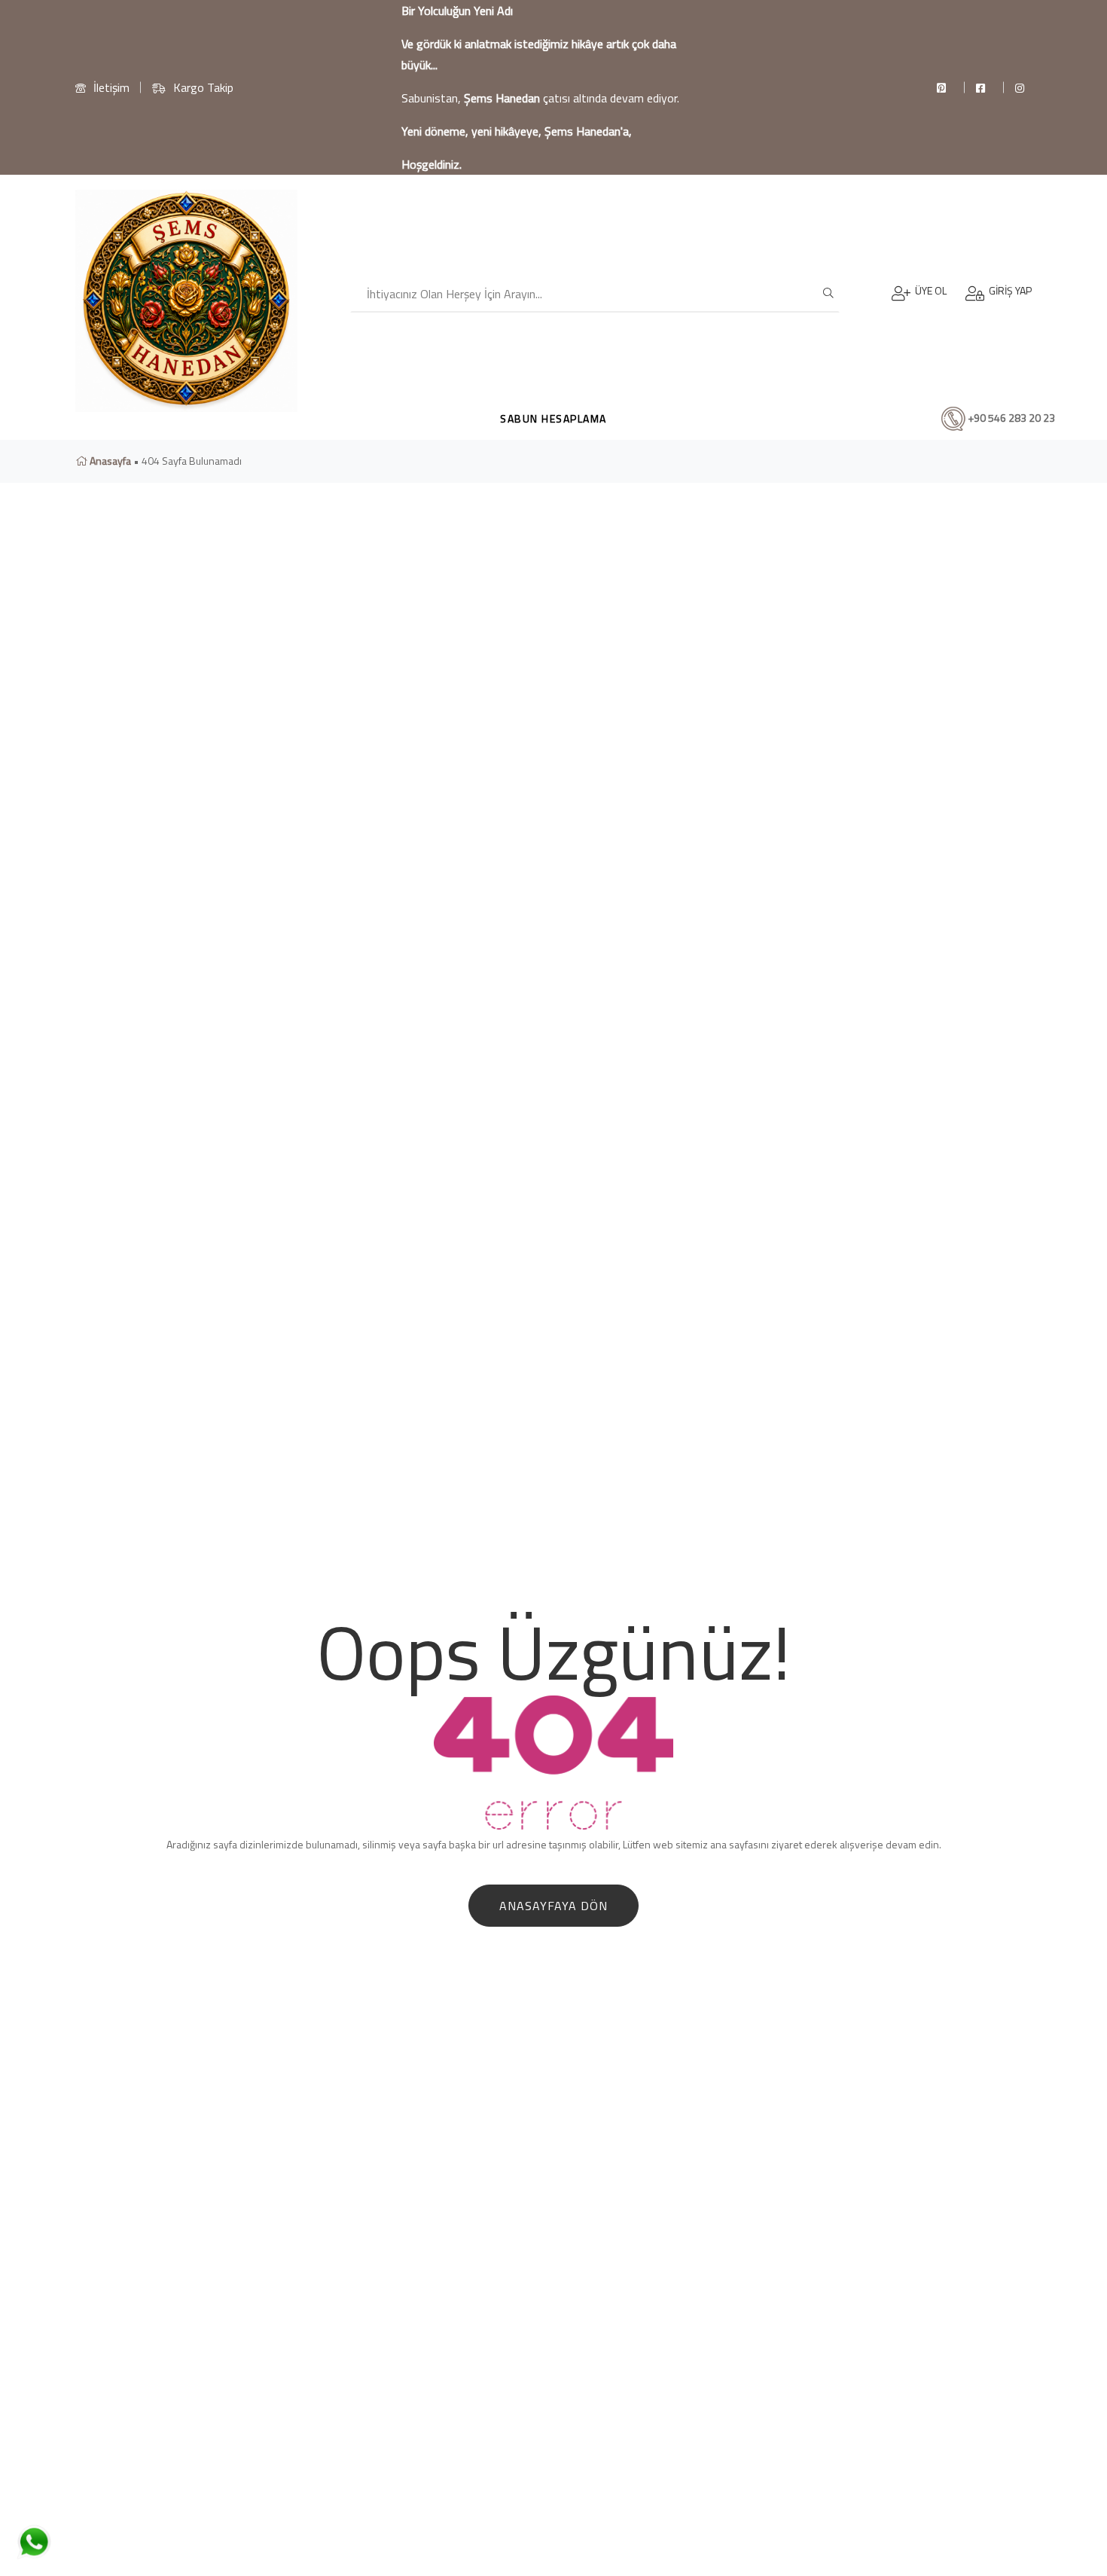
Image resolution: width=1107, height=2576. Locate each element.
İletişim (111, 87)
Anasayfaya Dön (553, 1906)
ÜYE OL (929, 290)
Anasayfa (109, 461)
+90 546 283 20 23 (1010, 417)
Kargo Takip (203, 87)
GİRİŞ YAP (1008, 290)
